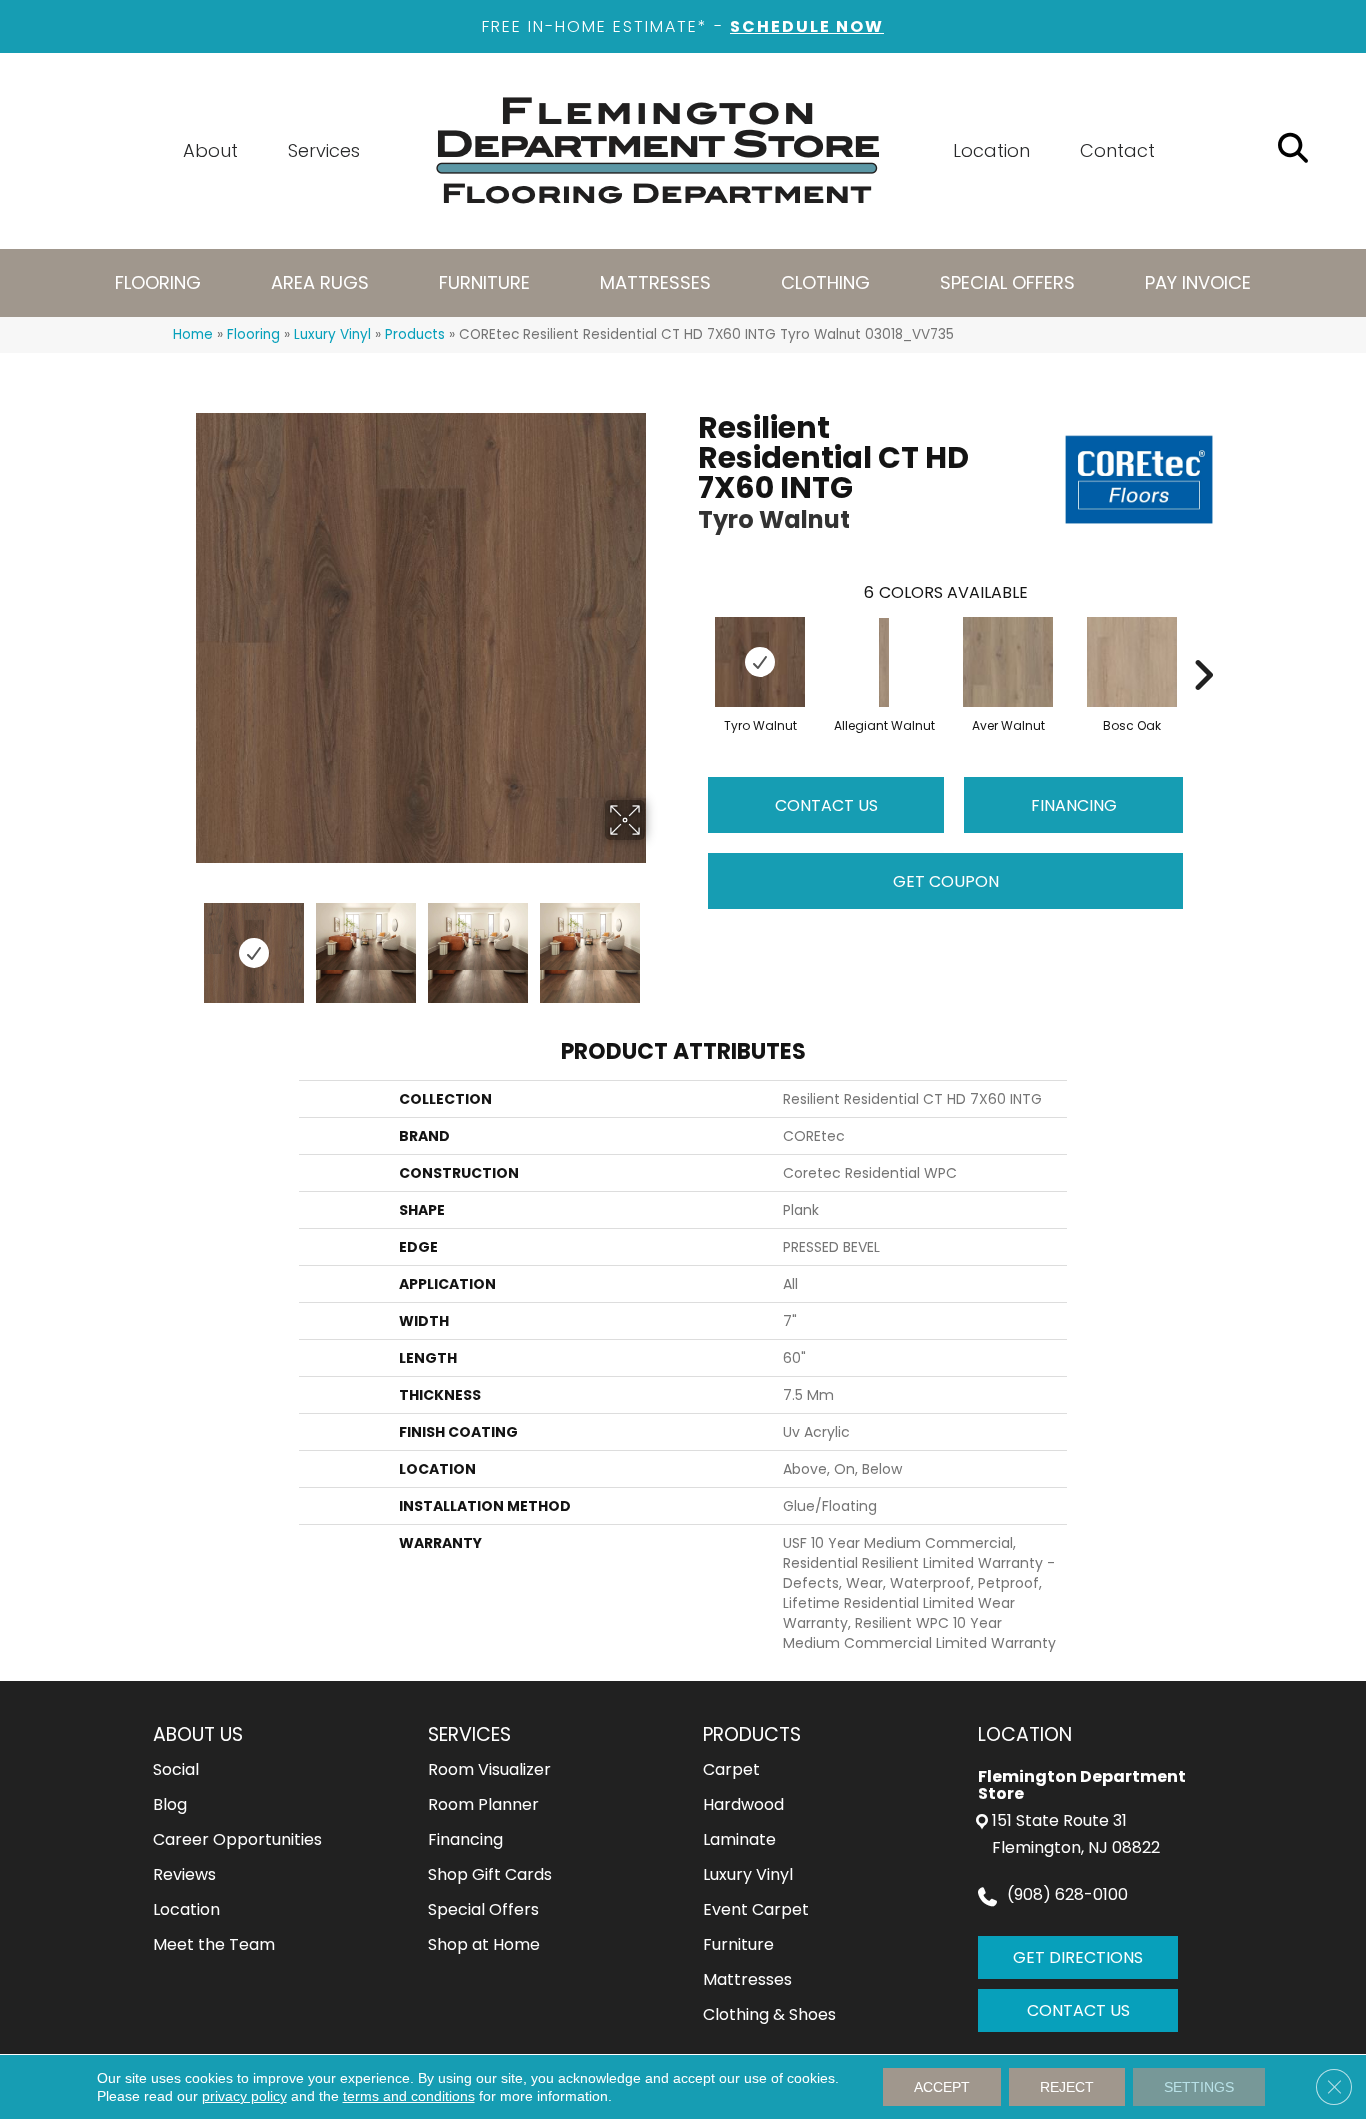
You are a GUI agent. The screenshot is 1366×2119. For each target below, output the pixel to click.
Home (193, 334)
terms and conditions (409, 2096)
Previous (183, 943)
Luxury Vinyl (332, 334)
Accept (942, 2087)
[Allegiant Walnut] (884, 663)
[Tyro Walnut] (760, 662)
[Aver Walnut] (1008, 662)
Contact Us (826, 805)
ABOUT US (198, 1734)
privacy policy (244, 2096)
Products (415, 334)
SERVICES (469, 1734)
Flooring (253, 334)
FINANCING (1074, 805)
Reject (1067, 2087)
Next (658, 943)
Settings (1199, 2087)
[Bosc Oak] (1132, 662)
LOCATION (1025, 1734)
